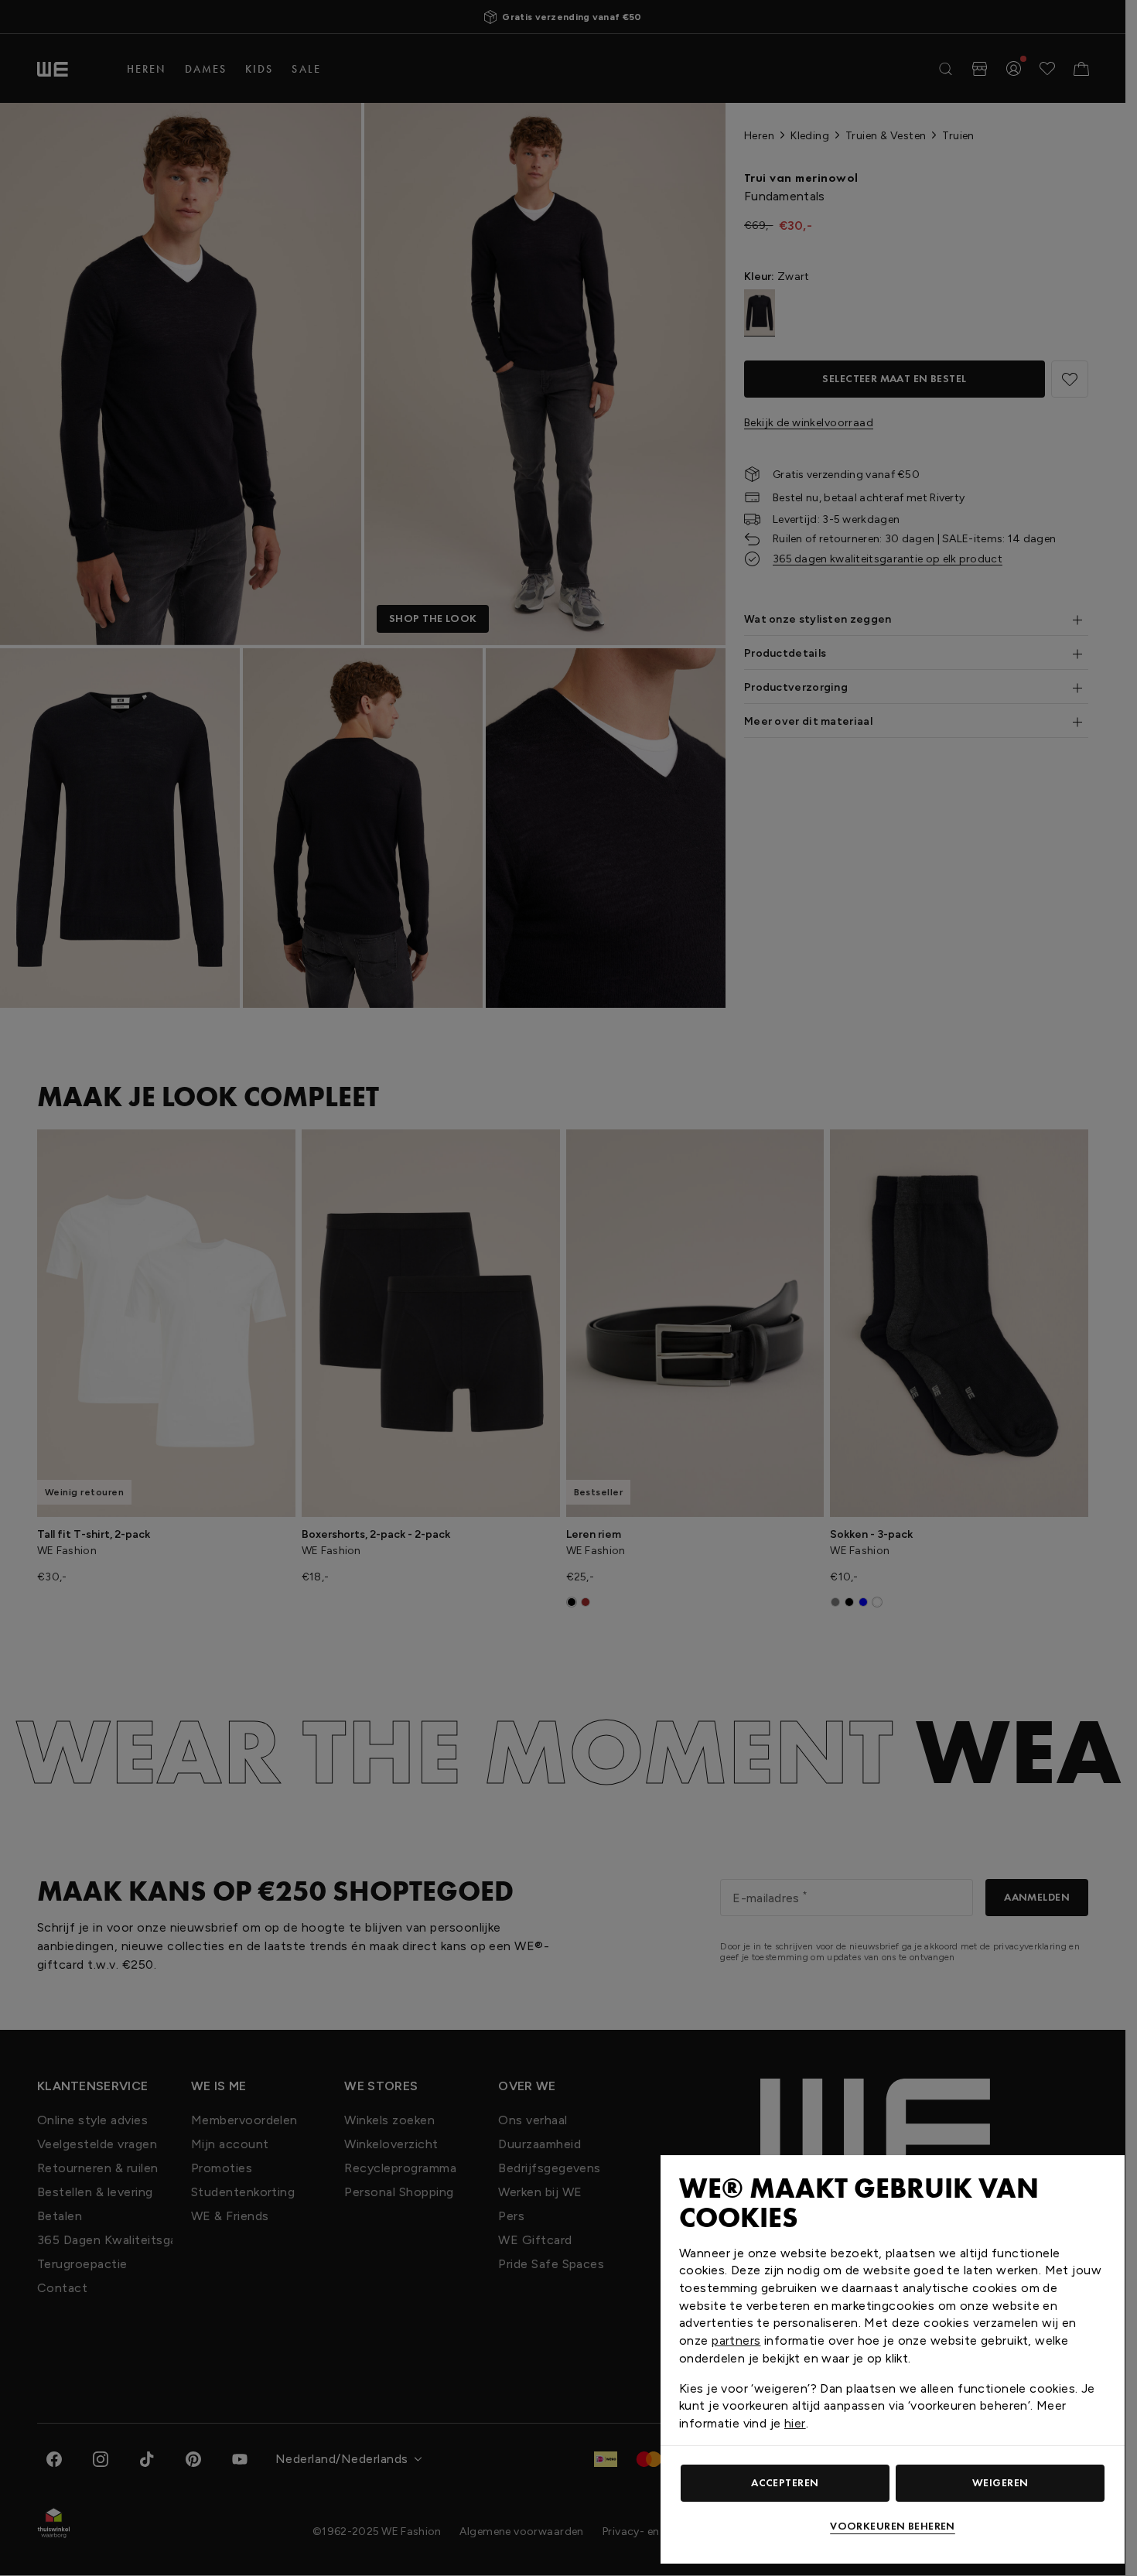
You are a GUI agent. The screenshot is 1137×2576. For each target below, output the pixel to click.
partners (736, 2340)
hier (795, 2423)
